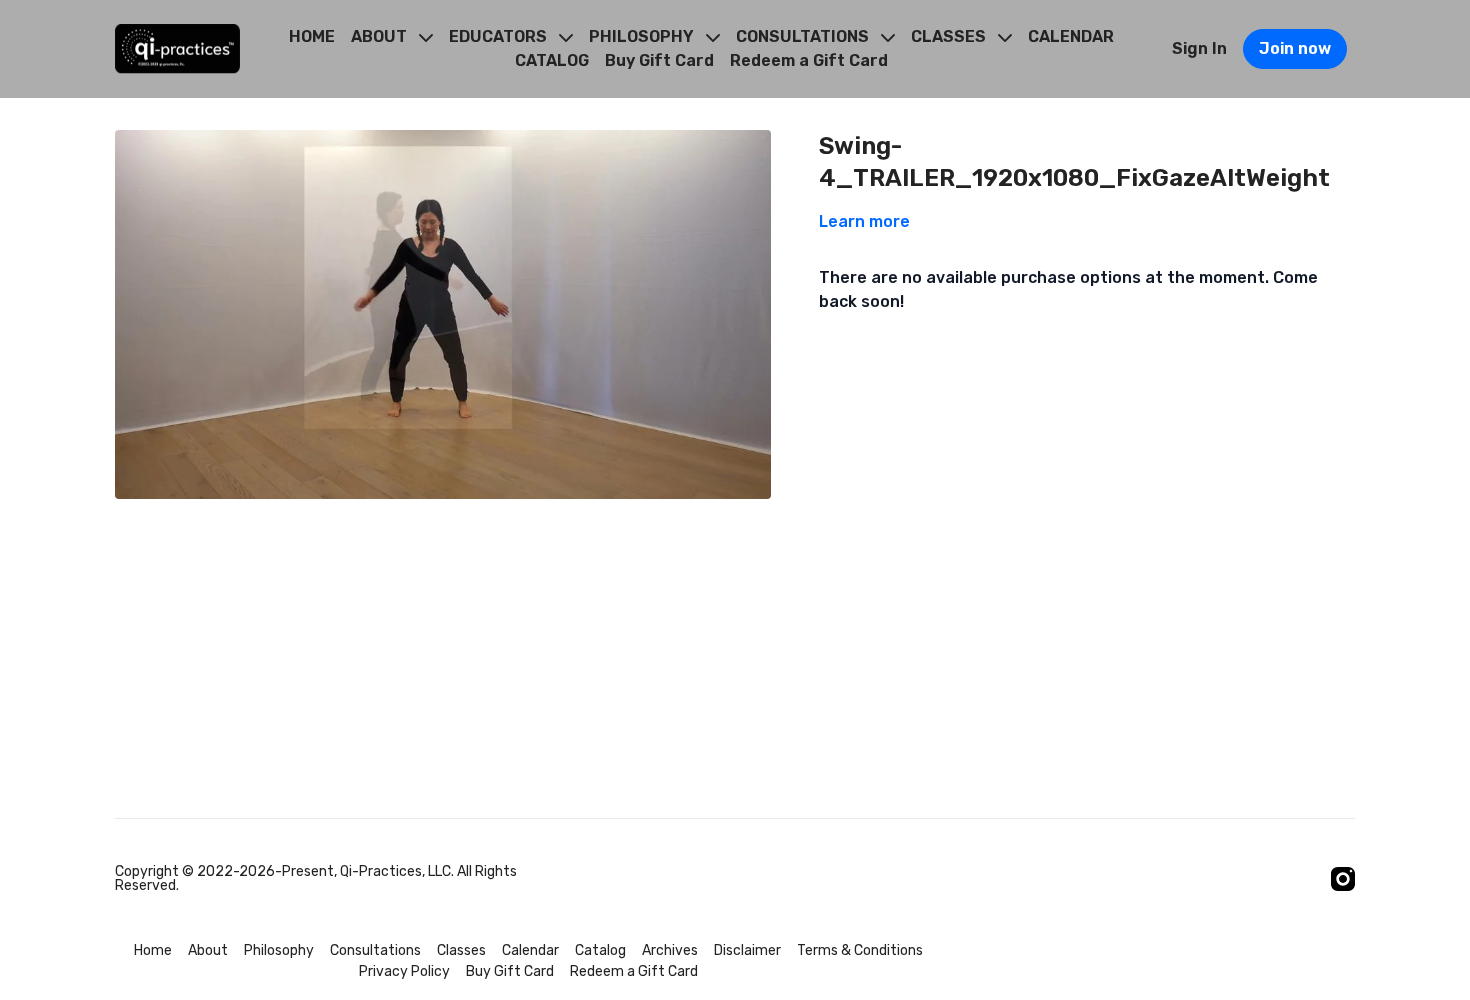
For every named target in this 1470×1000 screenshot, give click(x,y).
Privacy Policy (404, 971)
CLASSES (950, 36)
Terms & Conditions (860, 950)
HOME (312, 36)
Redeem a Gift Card (809, 60)
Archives (670, 950)
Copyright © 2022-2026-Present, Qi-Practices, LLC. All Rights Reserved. (316, 879)
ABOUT (381, 36)
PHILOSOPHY (643, 36)
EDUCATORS (500, 36)
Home (153, 950)
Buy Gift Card (659, 60)
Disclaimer (747, 950)
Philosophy (279, 950)
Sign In (1199, 48)
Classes (461, 950)
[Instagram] (1343, 879)
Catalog (600, 950)
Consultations (375, 950)
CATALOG (552, 60)
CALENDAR (1071, 36)
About (208, 950)
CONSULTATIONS (804, 36)
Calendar (530, 950)
